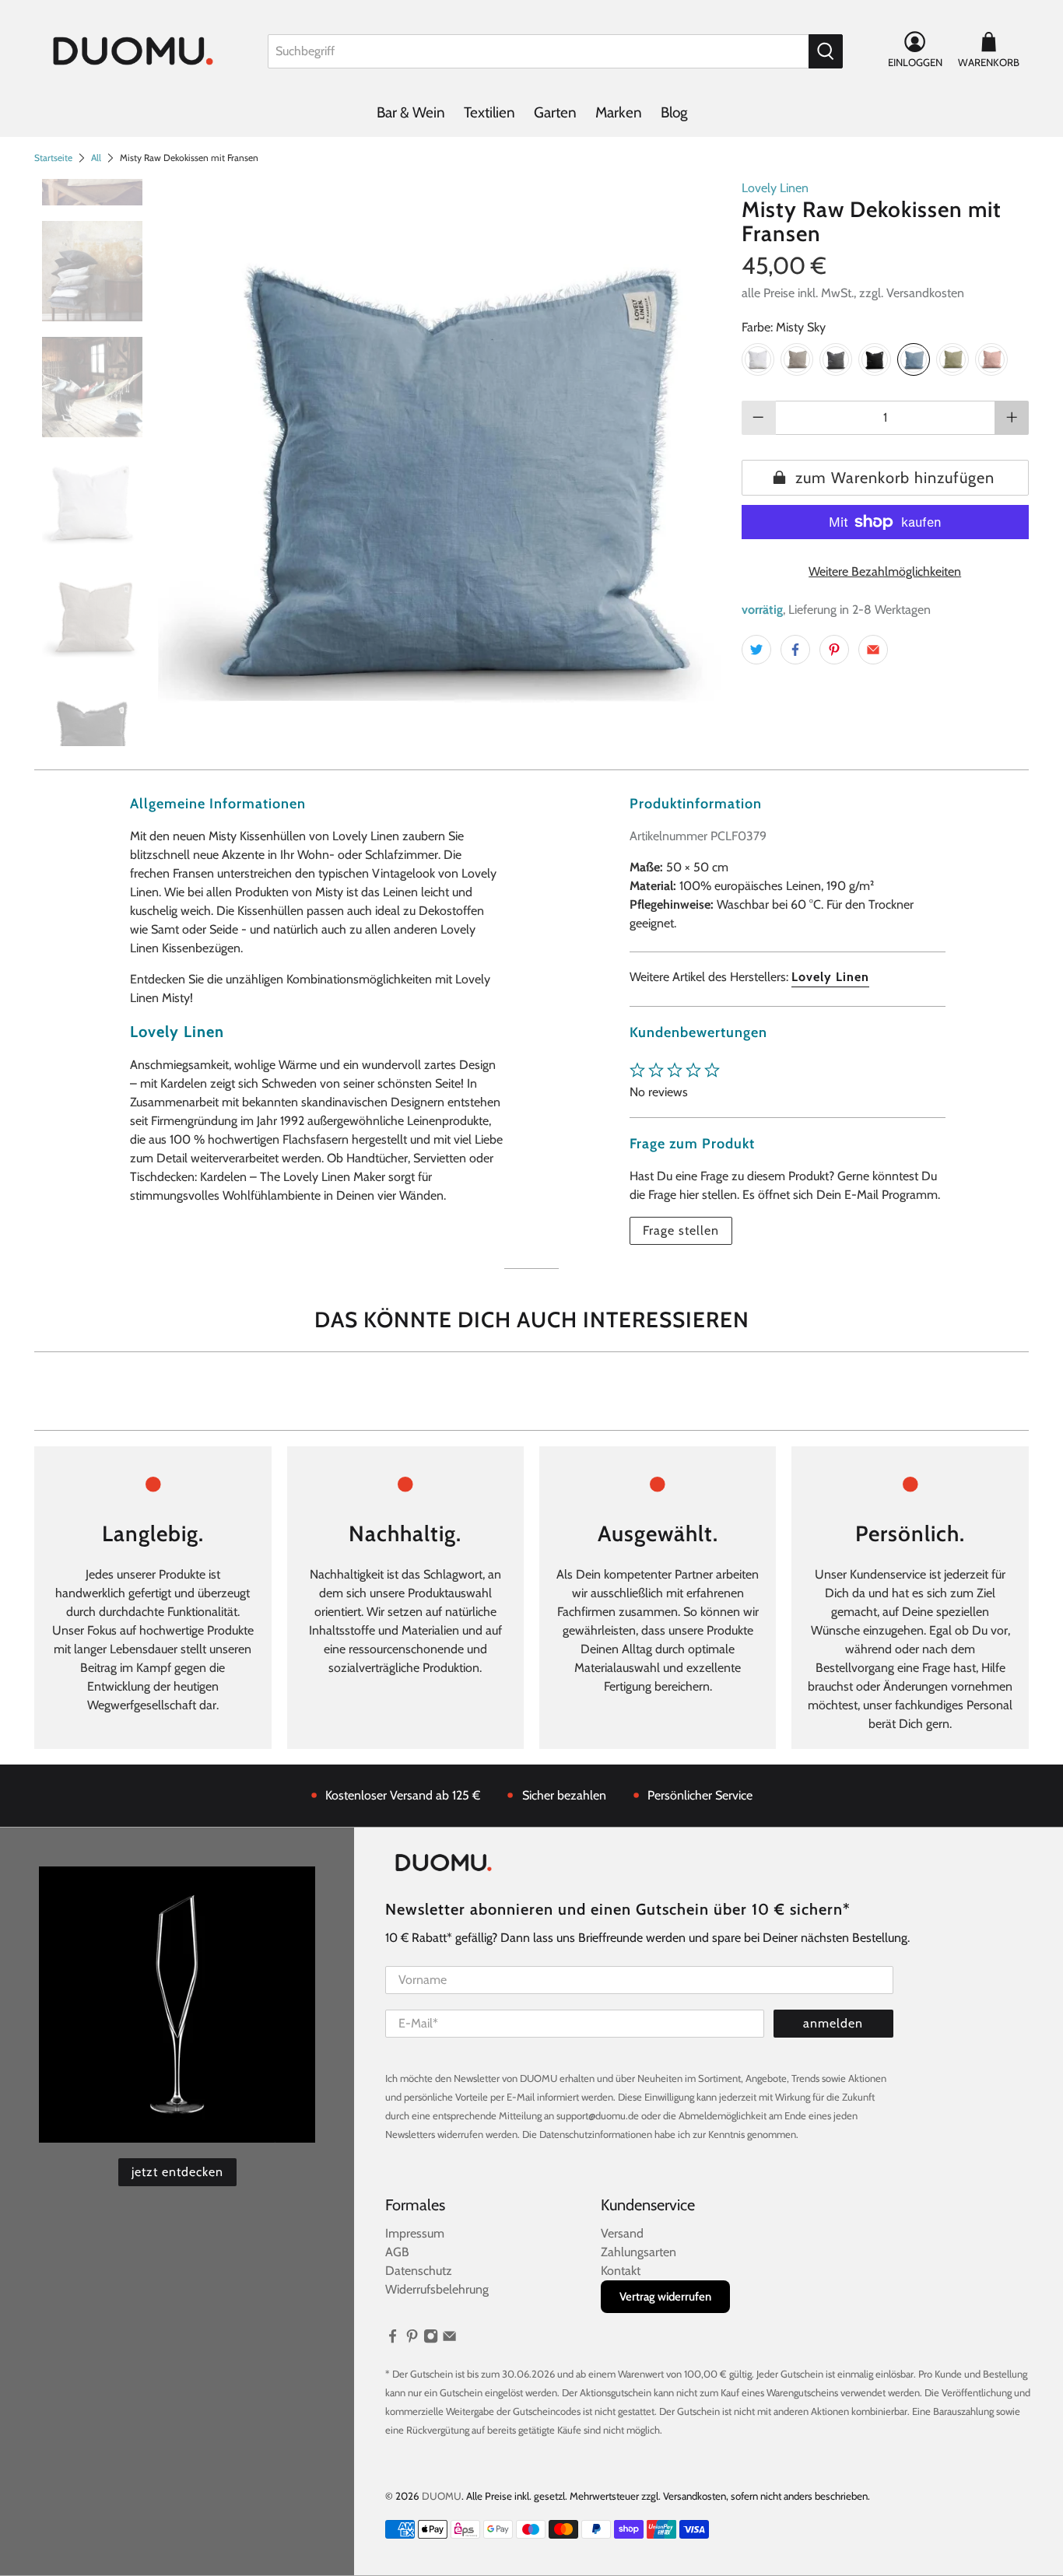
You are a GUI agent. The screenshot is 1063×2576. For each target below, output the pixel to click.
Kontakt (621, 2271)
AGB (397, 2252)
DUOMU (442, 2496)
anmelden (833, 2023)
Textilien (489, 112)
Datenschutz (419, 2271)
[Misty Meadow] (797, 359)
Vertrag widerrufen (665, 2297)
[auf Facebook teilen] (795, 650)
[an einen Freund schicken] (873, 650)
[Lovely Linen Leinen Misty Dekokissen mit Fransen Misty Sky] (442, 463)
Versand (622, 2233)
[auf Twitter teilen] (756, 650)
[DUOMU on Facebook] (393, 2339)
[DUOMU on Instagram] (431, 2339)
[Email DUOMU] (449, 2339)
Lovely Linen (775, 188)
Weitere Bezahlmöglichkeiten (885, 571)
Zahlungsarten (639, 2252)
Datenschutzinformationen (596, 2134)
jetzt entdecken (177, 2172)
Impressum (415, 2233)
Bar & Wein (411, 112)
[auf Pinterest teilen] (834, 650)
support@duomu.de (598, 2115)
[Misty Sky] (914, 359)
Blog (674, 112)
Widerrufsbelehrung (437, 2289)
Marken (619, 112)
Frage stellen (681, 1230)
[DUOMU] (133, 51)
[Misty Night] (875, 359)
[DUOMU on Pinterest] (412, 2339)
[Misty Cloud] (758, 359)
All (96, 158)
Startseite (53, 158)
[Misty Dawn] (836, 359)
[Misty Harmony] (952, 359)
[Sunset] (991, 359)
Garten (555, 112)
